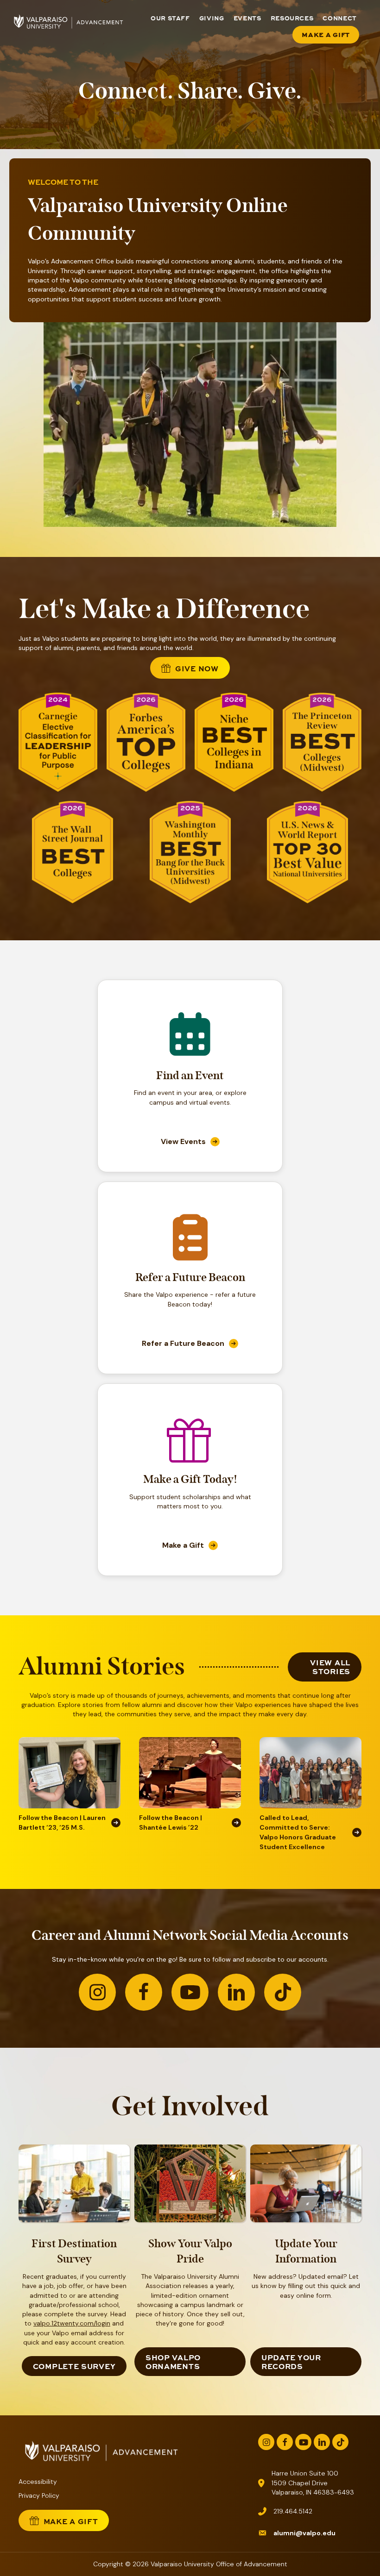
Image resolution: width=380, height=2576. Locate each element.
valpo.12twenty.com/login (72, 2323)
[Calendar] (190, 1050)
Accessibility (38, 2482)
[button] (97, 1992)
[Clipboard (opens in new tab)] (190, 1252)
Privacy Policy (39, 2495)
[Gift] (190, 1457)
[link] (190, 1142)
